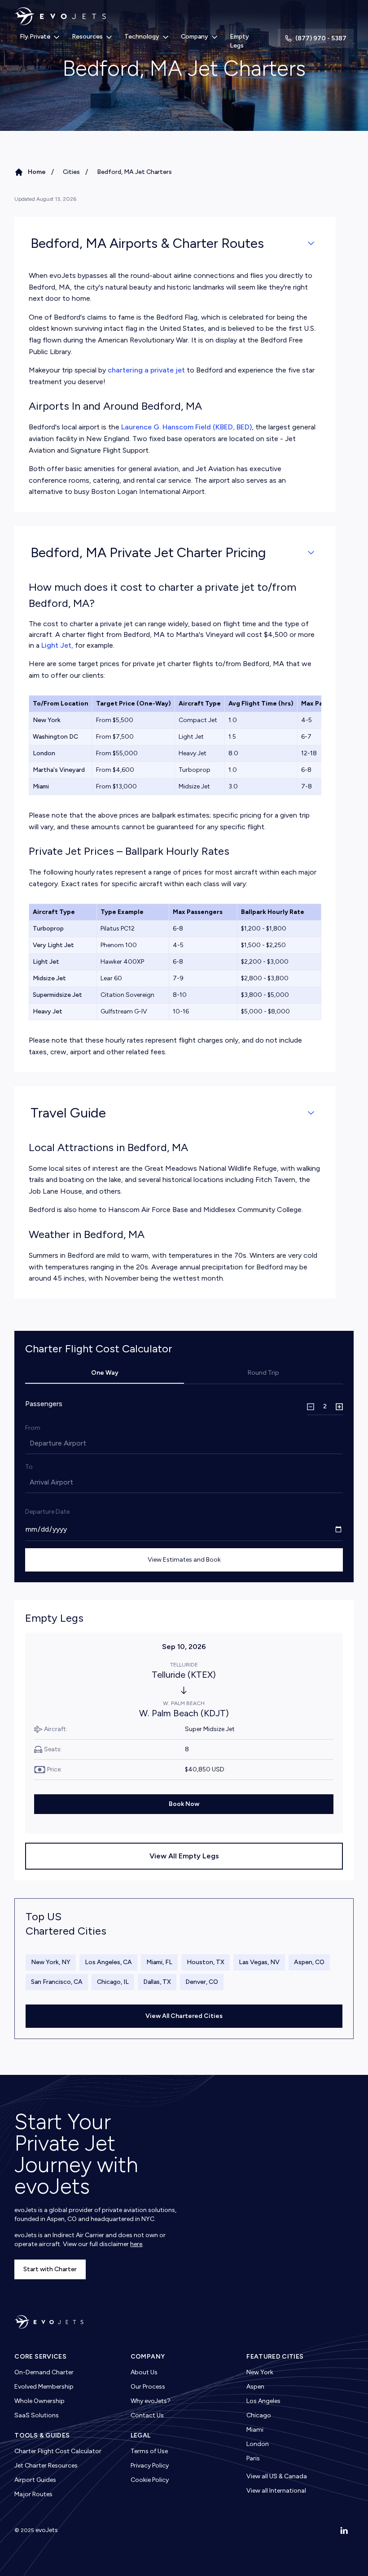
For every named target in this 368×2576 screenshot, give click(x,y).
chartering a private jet (146, 370)
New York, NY (51, 1962)
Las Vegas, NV (259, 1962)
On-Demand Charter (44, 2372)
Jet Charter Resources (46, 2466)
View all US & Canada (277, 2476)
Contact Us (147, 2415)
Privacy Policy (150, 2466)
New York (260, 2372)
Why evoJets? (151, 2401)
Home (37, 172)
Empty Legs (239, 41)
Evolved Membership (44, 2387)
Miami (255, 2430)
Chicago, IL (113, 1982)
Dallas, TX (157, 1982)
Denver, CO (202, 1982)
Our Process (148, 2387)
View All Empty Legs (184, 1856)
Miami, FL (159, 1962)
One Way (105, 1373)
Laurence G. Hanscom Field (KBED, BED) (186, 427)
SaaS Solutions (37, 2415)
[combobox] (31, 1443)
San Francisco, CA (57, 1982)
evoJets (47, 2530)
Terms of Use (149, 2451)
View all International (276, 2491)
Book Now (184, 1804)
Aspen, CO (309, 1962)
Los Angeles (263, 2401)
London (258, 2444)
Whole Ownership (39, 2401)
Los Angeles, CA (108, 1962)
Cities (71, 172)
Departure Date (47, 1512)
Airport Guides (35, 2480)
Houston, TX (206, 1962)
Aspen (255, 2387)
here (136, 2244)
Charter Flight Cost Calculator (58, 2451)
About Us (144, 2372)
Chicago (259, 2415)
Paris (253, 2458)
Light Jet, (57, 645)
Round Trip (263, 1373)
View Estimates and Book (184, 1560)
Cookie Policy (150, 2480)
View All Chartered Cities (184, 2016)
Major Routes (33, 2494)
